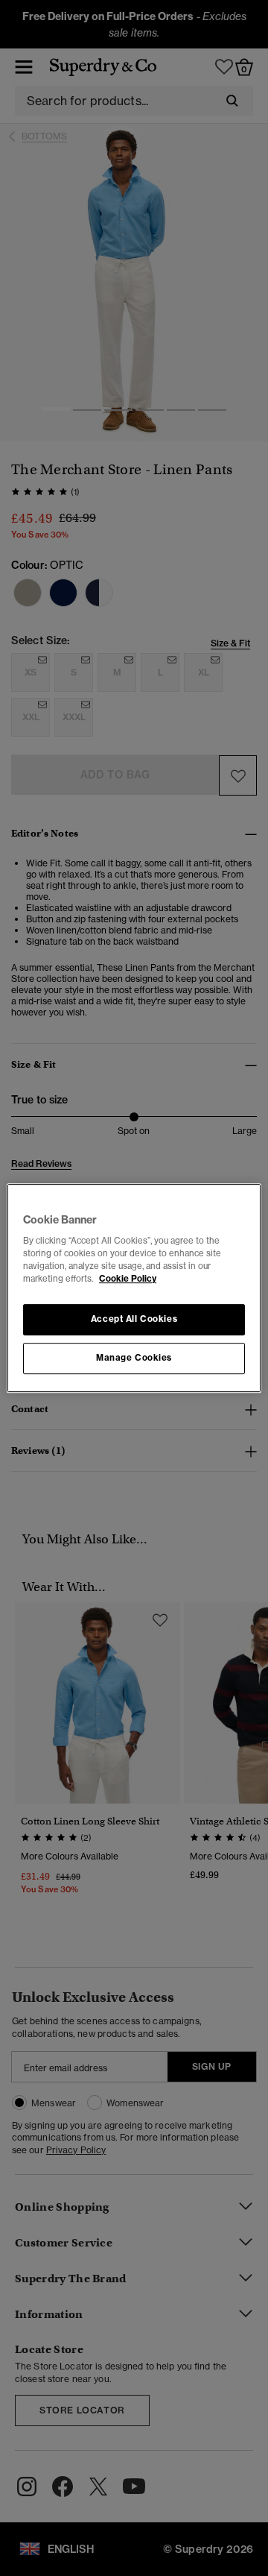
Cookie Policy (128, 1279)
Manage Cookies (134, 1358)
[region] (134, 1288)
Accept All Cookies (134, 1320)
